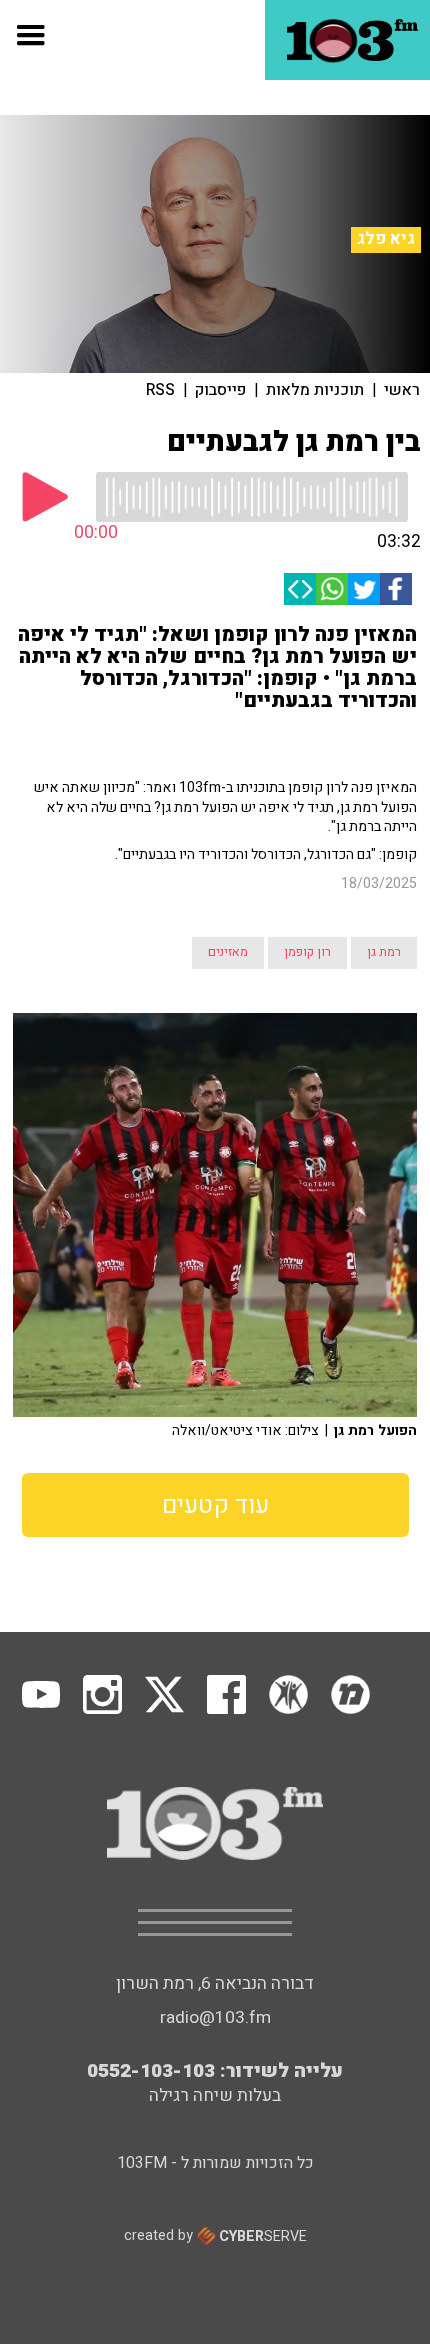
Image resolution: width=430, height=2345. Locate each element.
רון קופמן (307, 952)
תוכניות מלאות (315, 390)
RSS (160, 390)
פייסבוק (220, 390)
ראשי (402, 390)
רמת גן (384, 952)
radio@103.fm (215, 2017)
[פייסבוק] (396, 589)
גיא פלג (386, 239)
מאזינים (228, 952)
